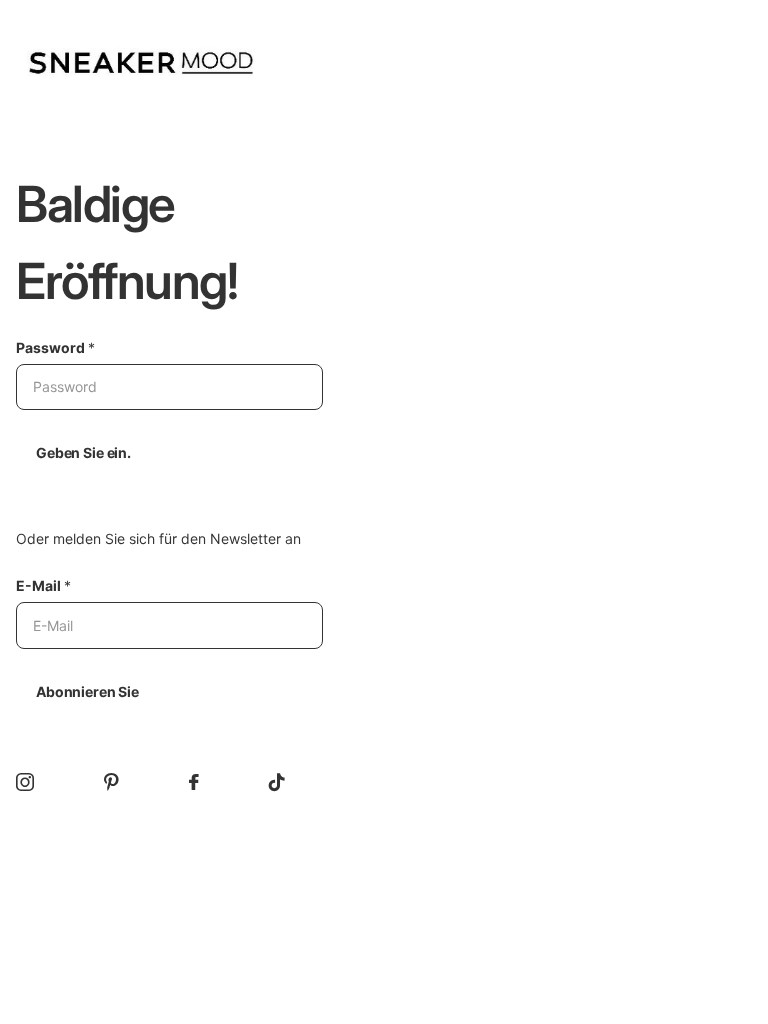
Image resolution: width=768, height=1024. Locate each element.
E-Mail (43, 585)
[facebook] (194, 782)
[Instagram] (25, 782)
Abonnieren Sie (87, 691)
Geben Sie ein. (83, 452)
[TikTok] (277, 782)
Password (55, 347)
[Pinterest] (111, 782)
